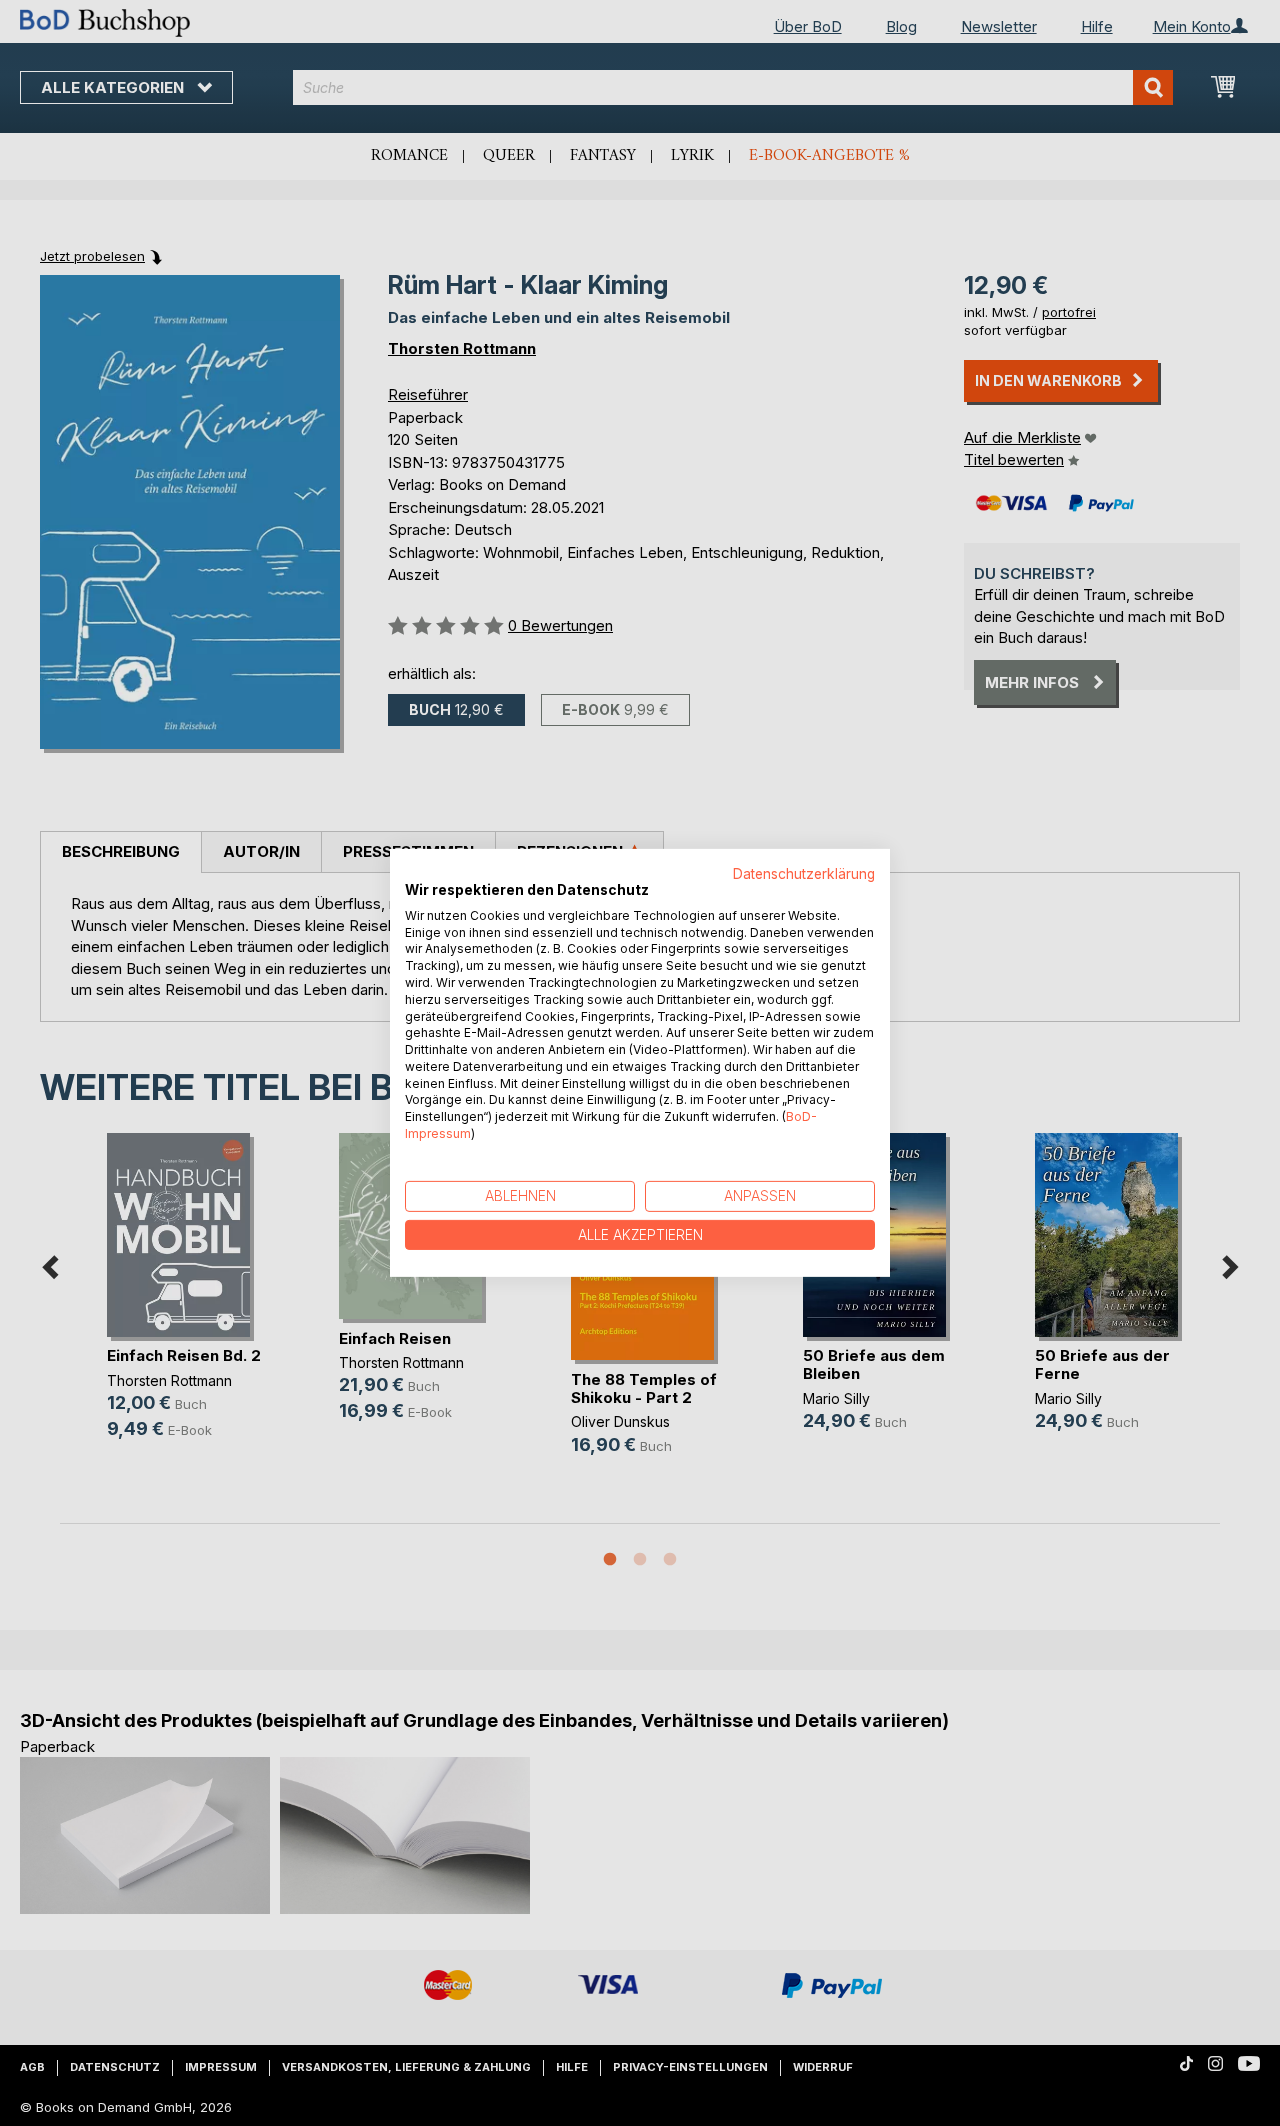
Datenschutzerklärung (804, 874)
